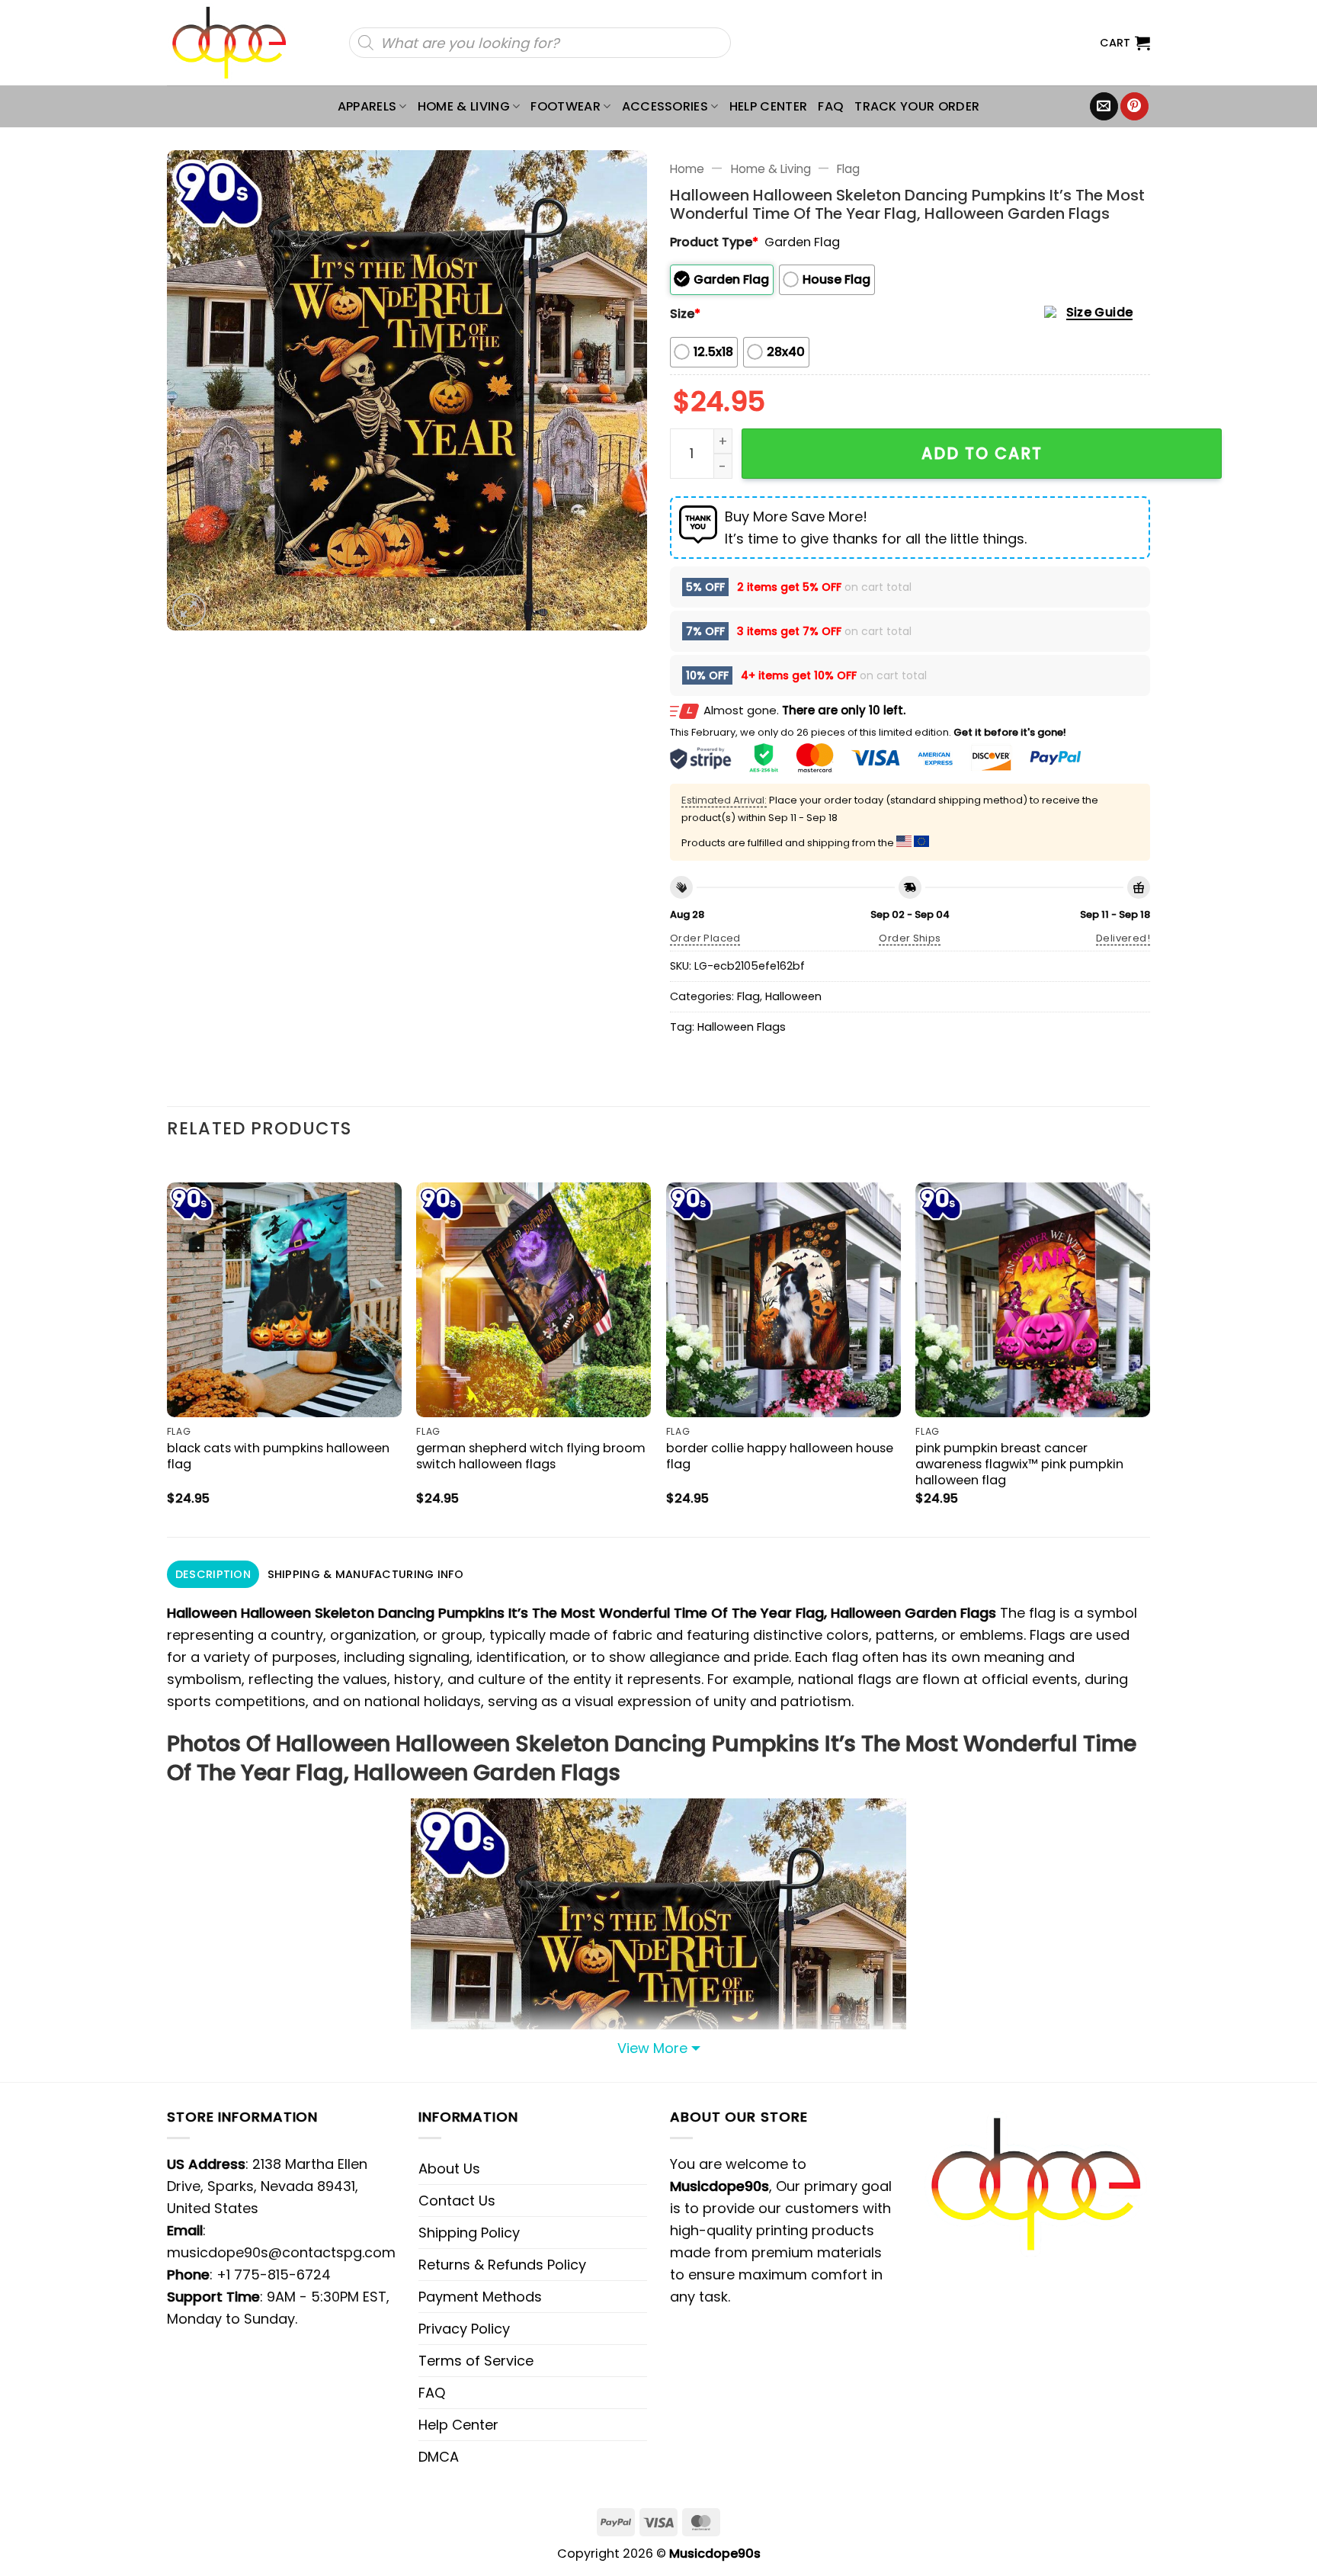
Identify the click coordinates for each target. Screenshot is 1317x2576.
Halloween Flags (742, 1027)
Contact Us (457, 2201)
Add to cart (982, 453)
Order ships (910, 938)
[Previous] (168, 1347)
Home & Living (464, 106)
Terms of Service (476, 2361)
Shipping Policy (469, 2233)
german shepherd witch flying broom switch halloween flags (531, 1456)
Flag (848, 169)
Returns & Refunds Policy (502, 2265)
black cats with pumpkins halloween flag (278, 1456)
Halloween (793, 996)
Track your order (917, 106)
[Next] (1149, 1347)
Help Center (769, 106)
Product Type (714, 242)
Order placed (705, 938)
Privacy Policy (464, 2329)
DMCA (439, 2457)
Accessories (665, 106)
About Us (449, 2169)
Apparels (367, 106)
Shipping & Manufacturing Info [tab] (365, 1574)
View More (652, 2048)
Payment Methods (480, 2297)
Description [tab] (213, 1574)
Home (687, 169)
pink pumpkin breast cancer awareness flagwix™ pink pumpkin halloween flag (1019, 1464)
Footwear (566, 106)
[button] (1125, 43)
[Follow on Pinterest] (1134, 107)
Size (685, 314)
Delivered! (1123, 938)
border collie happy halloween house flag (780, 1456)
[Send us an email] (1104, 107)
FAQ (831, 106)
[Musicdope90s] (236, 43)
